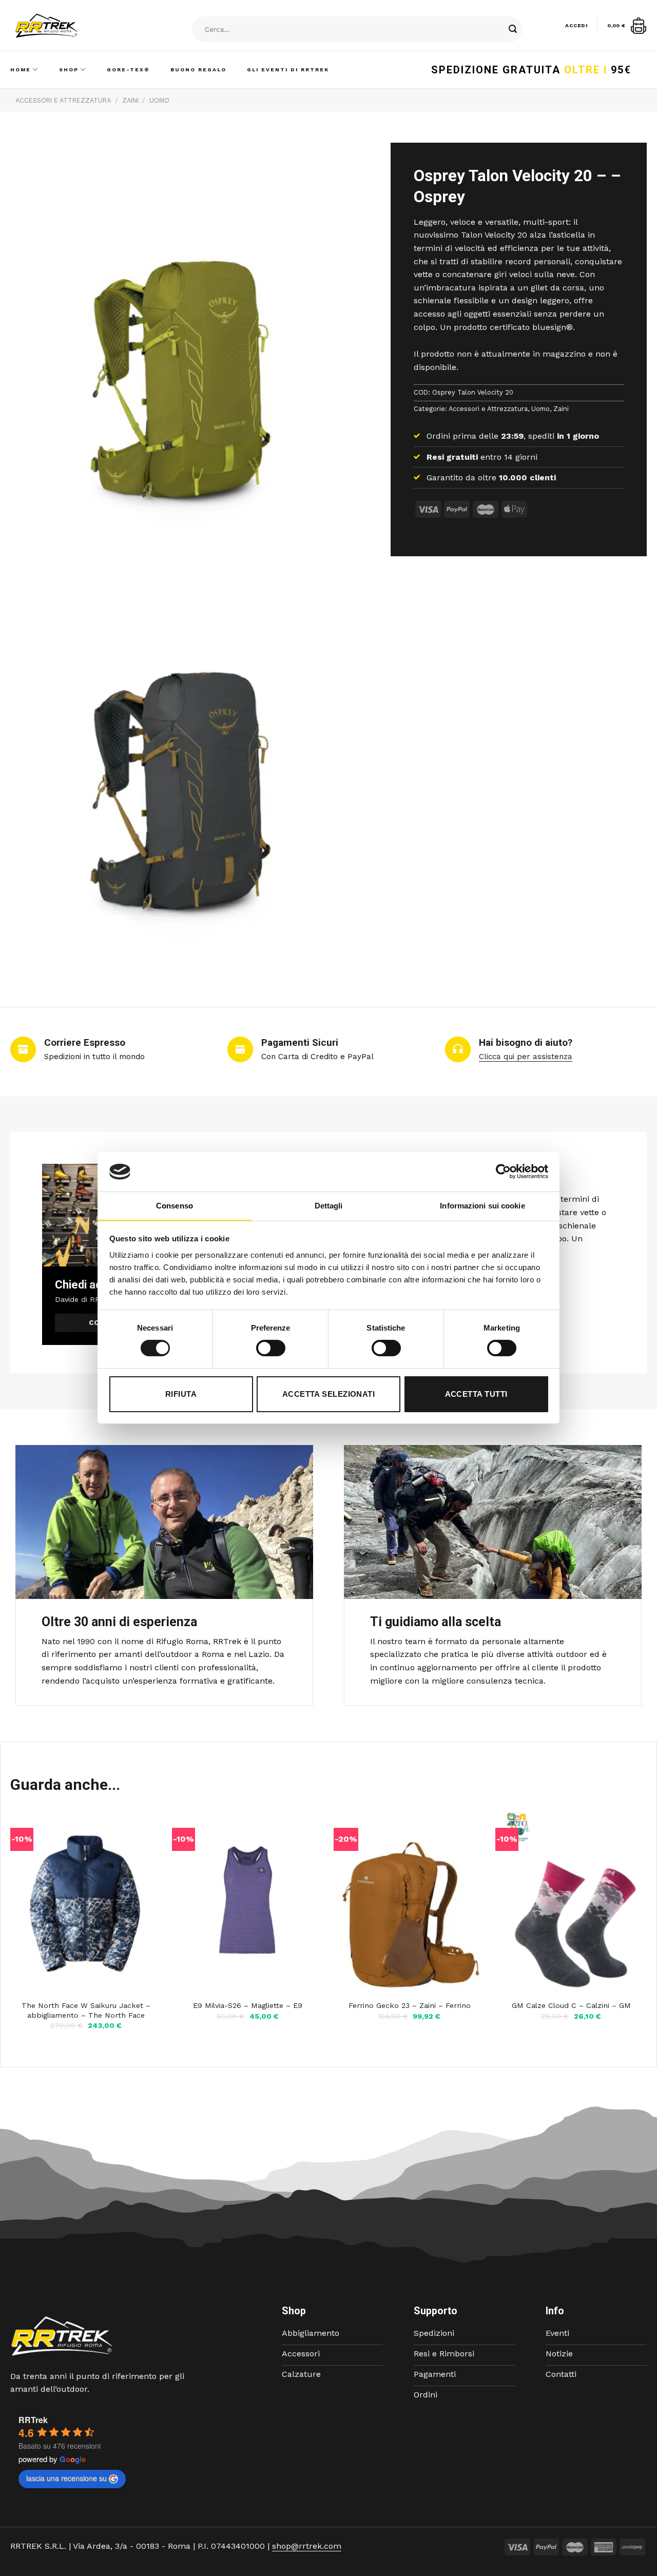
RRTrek (33, 2420)
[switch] (271, 1348)
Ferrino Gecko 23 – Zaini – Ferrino (410, 2005)
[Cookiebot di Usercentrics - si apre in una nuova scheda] (503, 1172)
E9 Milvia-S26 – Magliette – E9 (248, 2005)
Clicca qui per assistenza (526, 1057)
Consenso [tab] (175, 1206)
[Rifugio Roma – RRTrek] (72, 26)
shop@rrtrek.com (307, 2546)
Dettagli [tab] (329, 1206)
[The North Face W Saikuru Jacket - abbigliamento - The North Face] (86, 1903)
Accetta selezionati (329, 1394)
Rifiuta (181, 1394)
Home (21, 70)
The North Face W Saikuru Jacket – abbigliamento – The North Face (86, 2010)
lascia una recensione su (66, 2478)
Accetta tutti (476, 1394)
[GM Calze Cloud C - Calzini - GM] (571, 1903)
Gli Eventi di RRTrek (288, 70)
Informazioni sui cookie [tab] (482, 1206)
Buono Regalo (198, 70)
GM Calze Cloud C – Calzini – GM (571, 2005)
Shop (69, 70)
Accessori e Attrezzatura (63, 100)
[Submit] (513, 30)
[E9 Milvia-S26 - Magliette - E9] (248, 1903)
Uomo (159, 100)
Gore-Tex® (128, 70)
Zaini (130, 100)
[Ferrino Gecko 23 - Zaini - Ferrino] (409, 1903)
